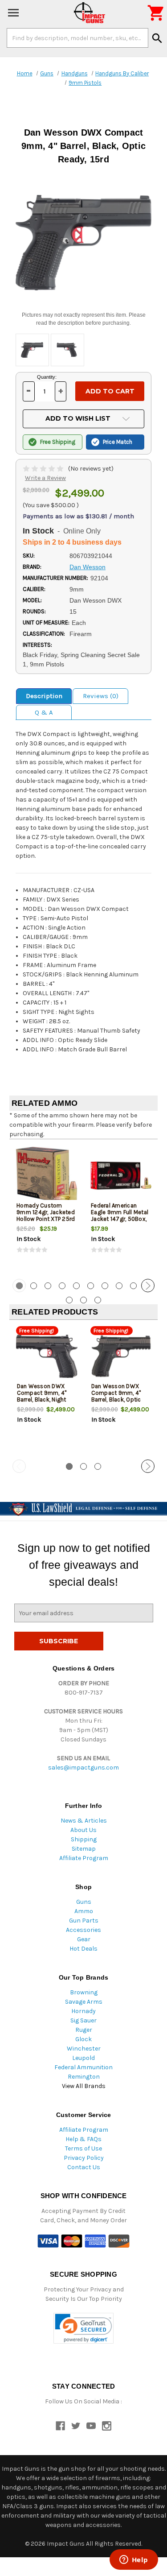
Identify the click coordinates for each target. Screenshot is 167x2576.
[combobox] (77, 38)
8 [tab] (119, 1286)
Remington (84, 2077)
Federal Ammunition (83, 2067)
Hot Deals (83, 1949)
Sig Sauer (83, 2020)
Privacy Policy (84, 2158)
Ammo (84, 1911)
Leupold (83, 2058)
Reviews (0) (101, 696)
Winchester (84, 2049)
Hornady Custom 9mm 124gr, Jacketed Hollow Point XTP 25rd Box (46, 1216)
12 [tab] (83, 1300)
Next (148, 1286)
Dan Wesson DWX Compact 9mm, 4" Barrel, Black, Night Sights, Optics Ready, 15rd (45, 1400)
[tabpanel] (47, 1208)
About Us (83, 1830)
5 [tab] (76, 1286)
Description (44, 696)
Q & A (44, 712)
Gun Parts (84, 1921)
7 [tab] (105, 1286)
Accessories (83, 1930)
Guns (84, 1902)
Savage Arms (84, 2002)
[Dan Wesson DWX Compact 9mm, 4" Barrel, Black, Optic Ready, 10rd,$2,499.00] (121, 1356)
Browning (84, 1992)
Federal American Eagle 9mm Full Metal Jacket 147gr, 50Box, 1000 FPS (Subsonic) (120, 1216)
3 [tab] (48, 1286)
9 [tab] (133, 1286)
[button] (83, 2328)
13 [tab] (98, 1300)
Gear (84, 1939)
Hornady (83, 2011)
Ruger (84, 2030)
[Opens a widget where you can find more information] (134, 2560)
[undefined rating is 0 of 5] (44, 469)
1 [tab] (69, 1466)
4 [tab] (62, 1286)
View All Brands (84, 2086)
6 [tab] (91, 1286)
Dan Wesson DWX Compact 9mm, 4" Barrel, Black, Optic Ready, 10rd (116, 1396)
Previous (19, 1286)
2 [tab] (34, 1286)
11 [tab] (69, 1300)
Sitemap (84, 1849)
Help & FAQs (83, 2139)
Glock (83, 2039)
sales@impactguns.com (83, 1768)
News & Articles (84, 1821)
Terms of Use (83, 2148)
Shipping (84, 1839)
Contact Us (84, 2167)
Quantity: (47, 377)
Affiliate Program (84, 1858)
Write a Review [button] (45, 478)
